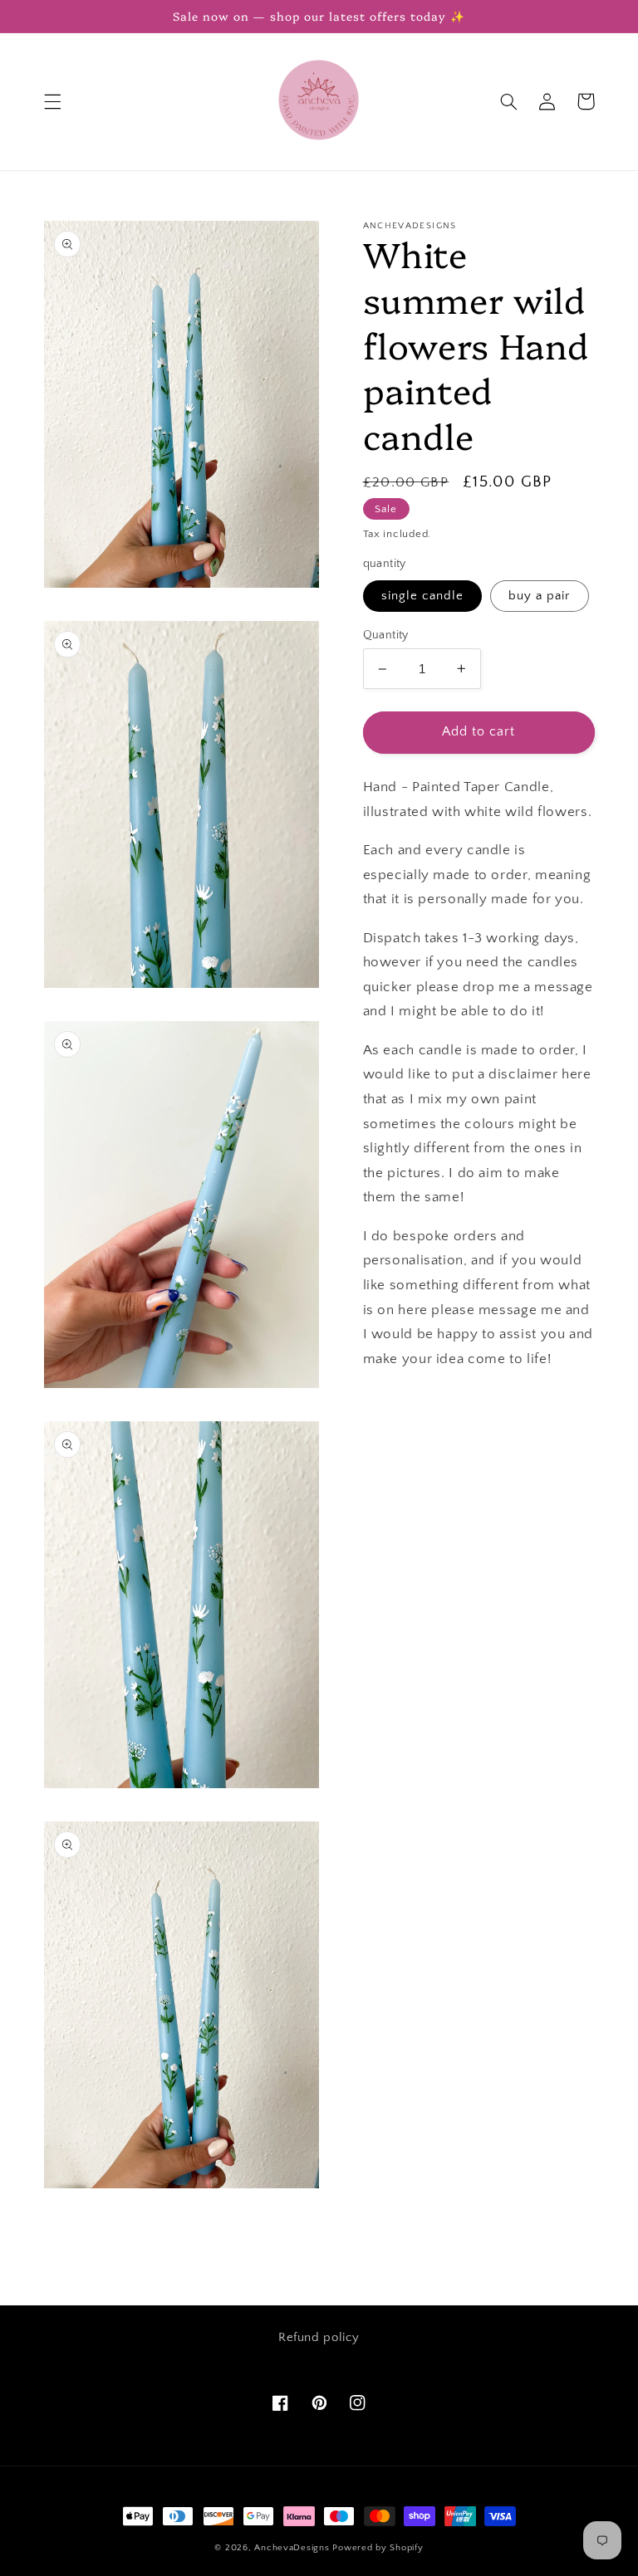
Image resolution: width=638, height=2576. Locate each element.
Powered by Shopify (378, 2548)
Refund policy (319, 2338)
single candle (423, 596)
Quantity (386, 635)
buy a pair (540, 596)
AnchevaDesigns (292, 2548)
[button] (52, 101)
